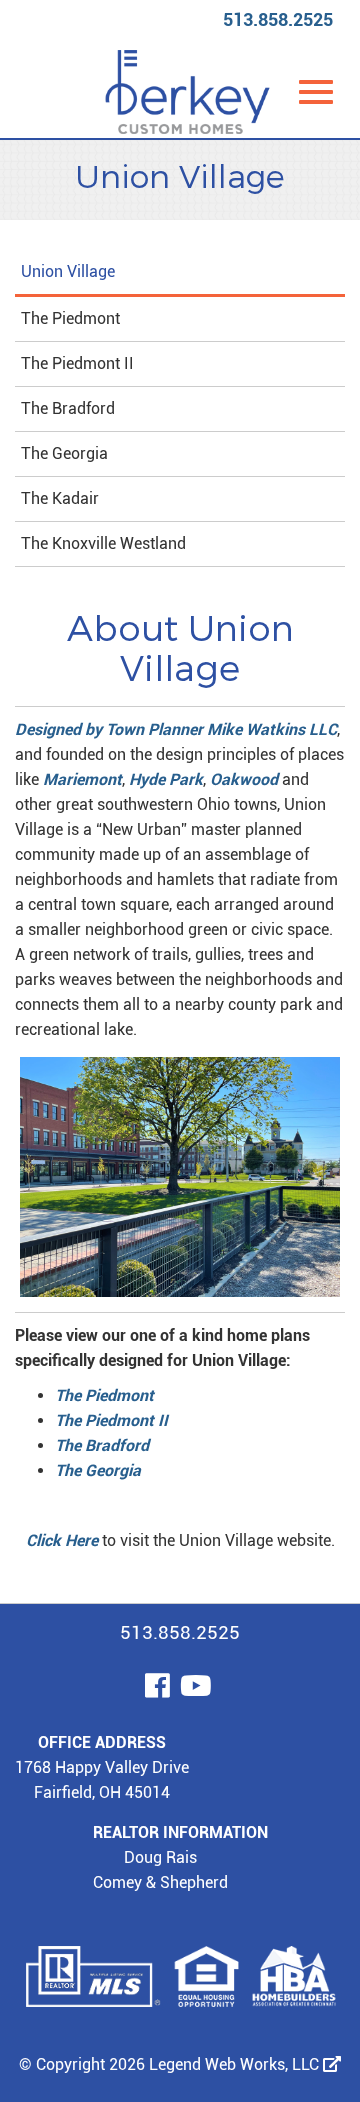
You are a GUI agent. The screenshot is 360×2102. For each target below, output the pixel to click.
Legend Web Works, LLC (236, 2064)
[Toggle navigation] (316, 92)
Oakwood (244, 779)
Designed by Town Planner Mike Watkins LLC (176, 729)
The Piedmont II (77, 363)
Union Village (68, 271)
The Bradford (68, 408)
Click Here (62, 1540)
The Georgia (64, 453)
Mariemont (82, 779)
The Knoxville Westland (103, 543)
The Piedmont (70, 318)
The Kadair (60, 498)
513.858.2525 (278, 19)
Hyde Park (166, 779)
